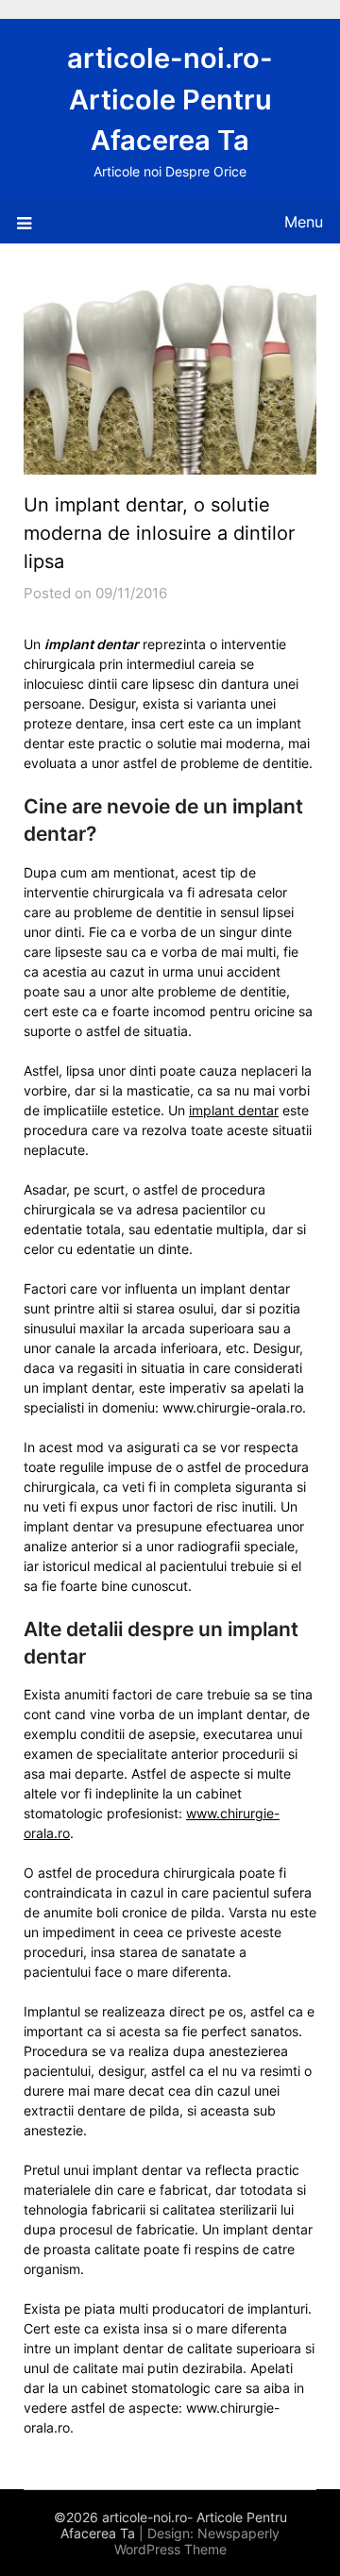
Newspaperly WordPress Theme (197, 2541)
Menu (304, 222)
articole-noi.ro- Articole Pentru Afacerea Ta (170, 99)
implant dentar (234, 1110)
